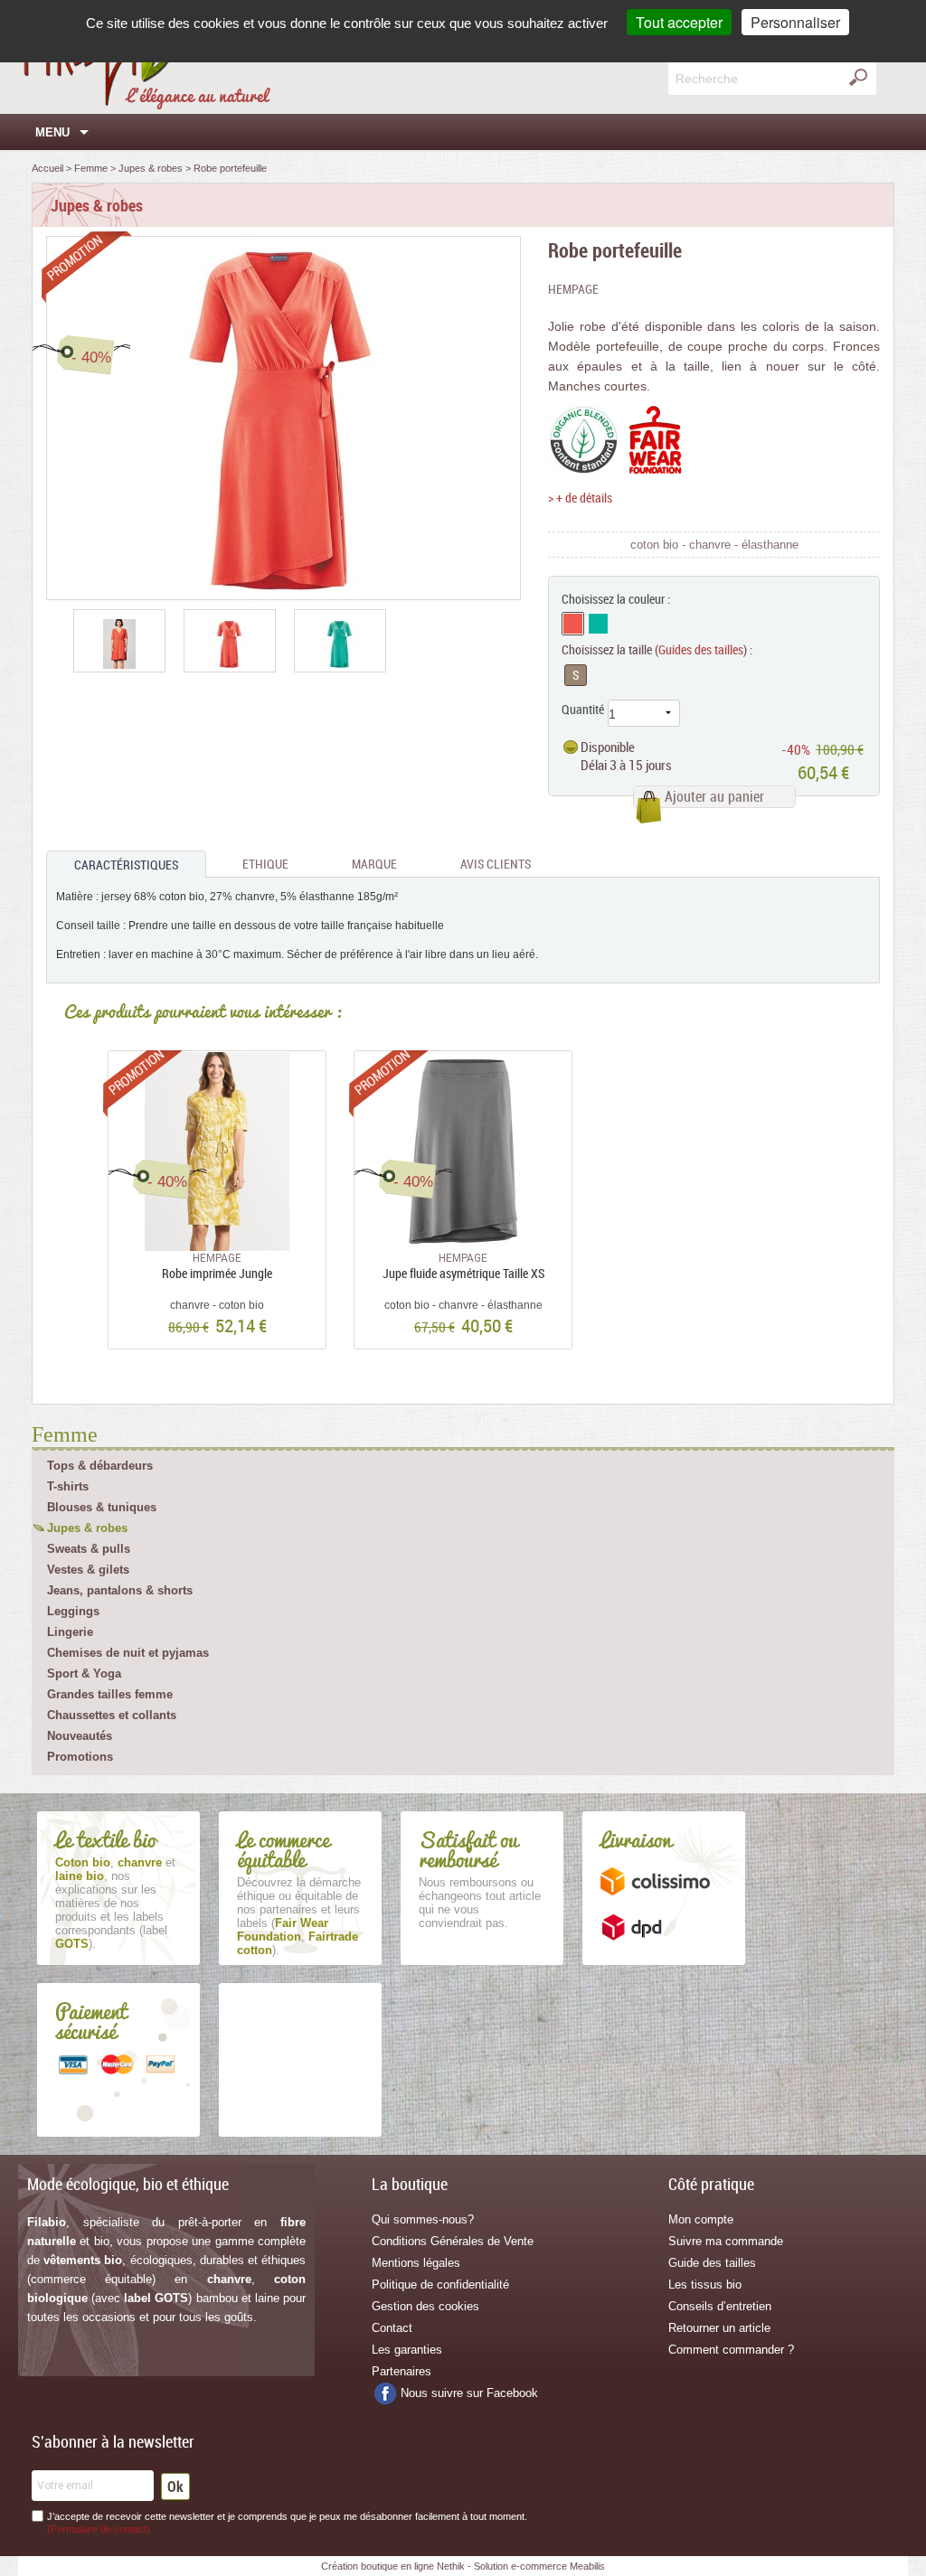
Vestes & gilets (88, 1570)
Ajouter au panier (714, 796)
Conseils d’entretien (720, 2306)
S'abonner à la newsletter (113, 2441)
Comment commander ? (731, 2350)
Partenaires (402, 2371)
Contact (392, 2328)
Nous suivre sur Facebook (469, 2393)
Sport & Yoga (84, 1673)
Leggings (73, 1611)
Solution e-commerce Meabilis (539, 2566)
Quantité (583, 709)
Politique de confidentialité (440, 2285)
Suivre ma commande (726, 2241)
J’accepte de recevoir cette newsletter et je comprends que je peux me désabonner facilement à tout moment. (287, 2523)
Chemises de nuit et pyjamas (128, 1653)
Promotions (80, 1757)
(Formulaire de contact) (99, 2529)
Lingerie (70, 1632)
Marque (374, 864)
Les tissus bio (705, 2285)
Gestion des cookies (425, 2306)
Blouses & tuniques (102, 1507)
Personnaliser (795, 22)
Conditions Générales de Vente (453, 2241)
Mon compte (701, 2219)
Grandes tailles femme (110, 1694)
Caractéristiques (126, 865)
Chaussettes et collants (112, 1715)
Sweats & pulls (89, 1549)
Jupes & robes (87, 1528)
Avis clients (496, 864)
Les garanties (407, 2350)
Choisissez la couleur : (616, 599)
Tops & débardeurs (100, 1466)
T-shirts (68, 1486)
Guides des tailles (701, 649)
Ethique (265, 864)
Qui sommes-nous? (423, 2219)
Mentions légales (416, 2263)
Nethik (451, 2566)
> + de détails (580, 498)
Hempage (573, 289)
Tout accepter (679, 22)
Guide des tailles (712, 2263)
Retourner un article (719, 2328)
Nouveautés (80, 1736)
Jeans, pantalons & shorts (120, 1590)
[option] (119, 641)
